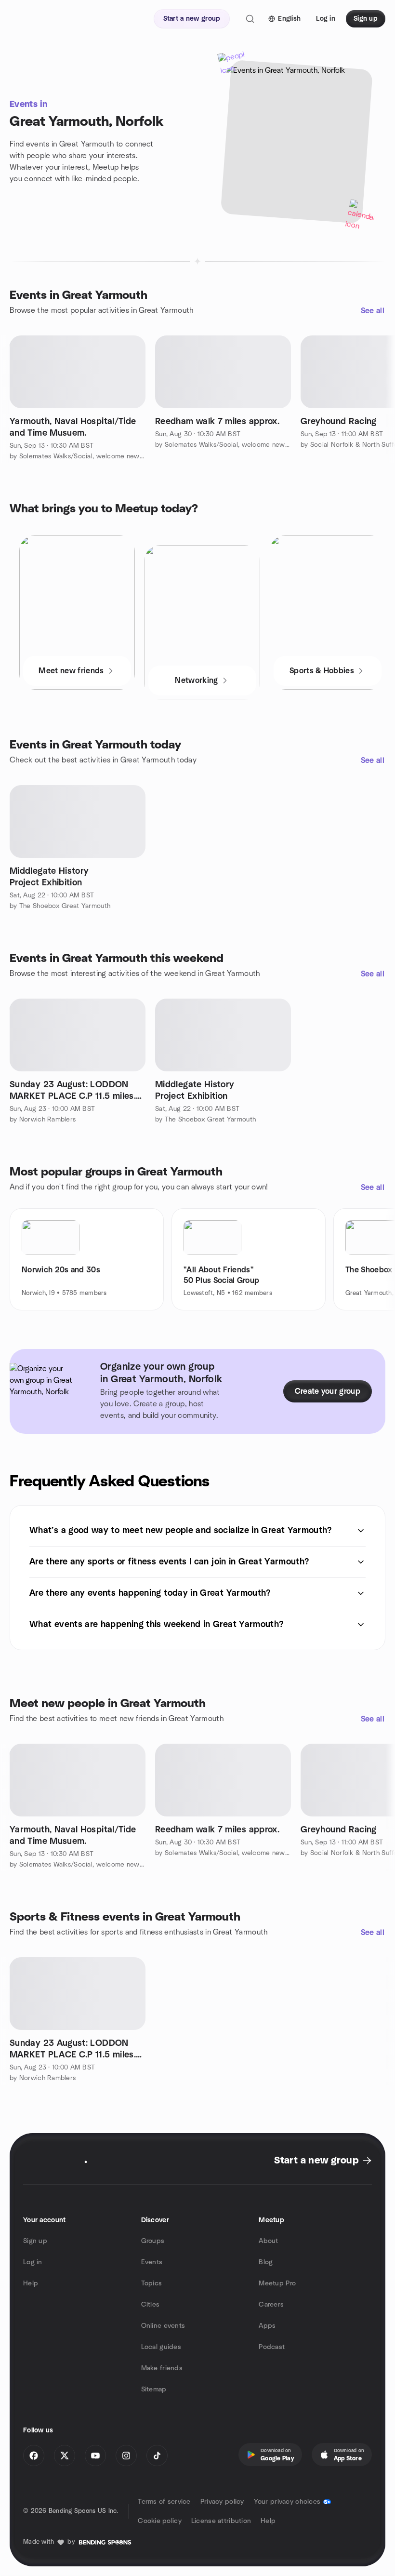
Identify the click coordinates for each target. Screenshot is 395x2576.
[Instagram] (126, 2456)
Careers (271, 2305)
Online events (163, 2326)
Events (152, 2262)
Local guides (161, 2347)
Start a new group (316, 2161)
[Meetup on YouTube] (95, 2456)
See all (373, 311)
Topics (152, 2283)
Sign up (35, 2241)
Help (31, 2283)
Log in (33, 2262)
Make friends (162, 2368)
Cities (151, 2305)
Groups (153, 2241)
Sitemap (154, 2389)
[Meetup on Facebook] (34, 2456)
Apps (267, 2326)
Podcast (272, 2347)
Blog (266, 2262)
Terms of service (164, 2502)
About (268, 2241)
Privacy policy (222, 2502)
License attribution (221, 2521)
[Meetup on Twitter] (65, 2456)
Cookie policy (160, 2521)
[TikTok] (157, 2456)
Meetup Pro (277, 2283)
